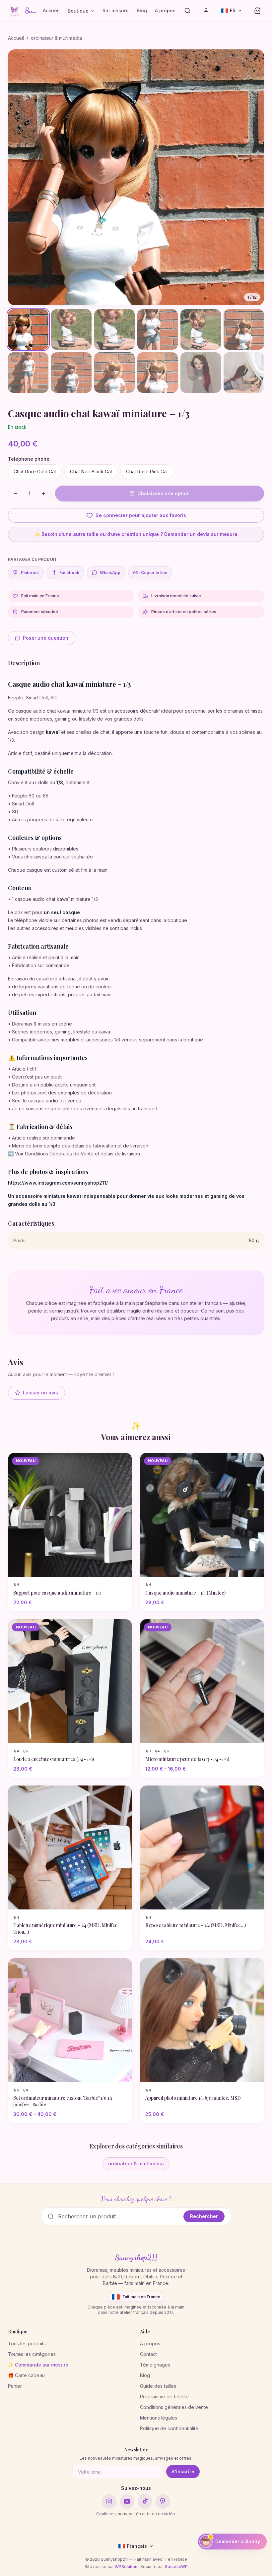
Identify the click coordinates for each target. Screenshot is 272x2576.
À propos (165, 10)
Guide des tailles (158, 2386)
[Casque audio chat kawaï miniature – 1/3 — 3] (114, 329)
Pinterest (30, 573)
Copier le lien (154, 573)
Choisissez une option (164, 493)
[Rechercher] (187, 11)
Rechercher (204, 2216)
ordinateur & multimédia (56, 38)
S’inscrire (183, 2471)
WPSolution (126, 2567)
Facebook (66, 573)
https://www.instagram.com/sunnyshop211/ (58, 1183)
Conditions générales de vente (174, 2407)
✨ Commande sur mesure (38, 2365)
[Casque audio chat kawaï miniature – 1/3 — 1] (28, 329)
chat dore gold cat (35, 471)
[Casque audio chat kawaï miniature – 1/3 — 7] (28, 373)
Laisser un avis (40, 1393)
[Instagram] (109, 2501)
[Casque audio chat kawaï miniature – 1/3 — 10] (158, 373)
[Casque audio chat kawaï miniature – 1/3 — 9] (114, 373)
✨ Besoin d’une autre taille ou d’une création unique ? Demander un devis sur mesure (136, 534)
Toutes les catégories (32, 2354)
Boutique (78, 11)
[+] (43, 494)
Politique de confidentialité (169, 2428)
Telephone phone (29, 459)
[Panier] (257, 11)
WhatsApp (110, 573)
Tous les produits (27, 2343)
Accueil (51, 10)
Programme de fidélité (164, 2397)
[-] (16, 494)
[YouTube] (127, 2501)
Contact (148, 2354)
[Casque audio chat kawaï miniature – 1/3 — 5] (201, 329)
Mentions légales (159, 2418)
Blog (142, 10)
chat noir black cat (91, 471)
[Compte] (206, 11)
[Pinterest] (163, 2501)
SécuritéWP (176, 2567)
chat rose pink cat (147, 471)
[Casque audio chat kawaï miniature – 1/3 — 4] (158, 329)
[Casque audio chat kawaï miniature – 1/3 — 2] (71, 329)
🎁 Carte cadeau (26, 2375)
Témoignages (155, 2365)
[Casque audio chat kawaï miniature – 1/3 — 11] (201, 373)
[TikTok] (145, 2501)
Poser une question (46, 638)
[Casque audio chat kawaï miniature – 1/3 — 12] (244, 373)
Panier (15, 2386)
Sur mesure (116, 10)
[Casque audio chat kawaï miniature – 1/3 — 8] (71, 373)
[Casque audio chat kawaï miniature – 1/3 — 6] (244, 329)
